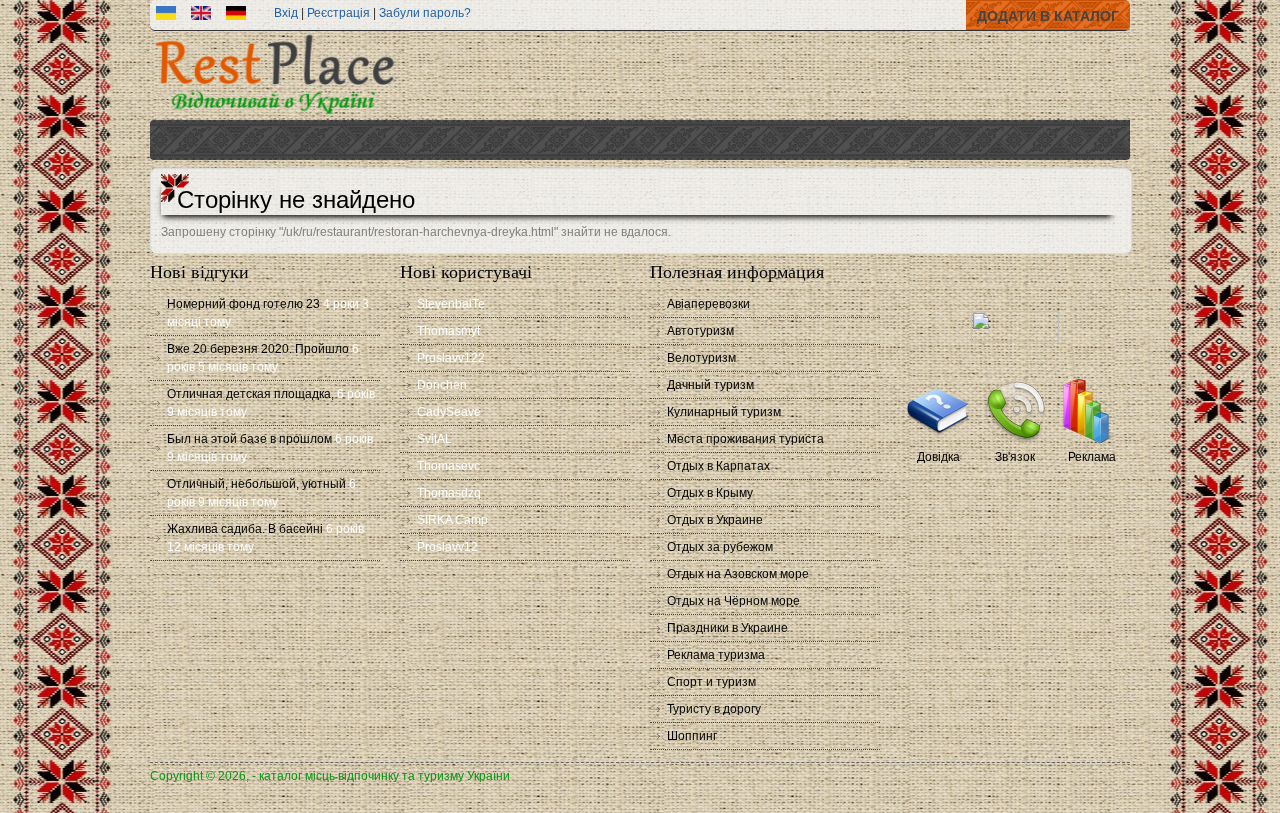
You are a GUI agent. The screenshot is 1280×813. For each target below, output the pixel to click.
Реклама (1092, 457)
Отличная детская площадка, (250, 394)
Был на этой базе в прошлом (249, 439)
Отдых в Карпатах (718, 466)
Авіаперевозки (708, 304)
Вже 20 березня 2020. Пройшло (258, 349)
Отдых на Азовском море (738, 574)
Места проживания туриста (745, 439)
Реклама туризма (716, 655)
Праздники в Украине (727, 628)
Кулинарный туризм (724, 412)
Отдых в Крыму (710, 493)
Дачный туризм (710, 385)
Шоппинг (692, 736)
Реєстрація (338, 13)
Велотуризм (701, 358)
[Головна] (275, 116)
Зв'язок (1015, 457)
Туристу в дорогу (714, 709)
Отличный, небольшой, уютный (256, 484)
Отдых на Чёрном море (733, 601)
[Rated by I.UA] (1015, 338)
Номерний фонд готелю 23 (243, 304)
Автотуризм (700, 331)
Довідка (938, 457)
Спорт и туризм (711, 682)
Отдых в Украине (715, 520)
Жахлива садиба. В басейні (245, 529)
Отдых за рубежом (720, 547)
